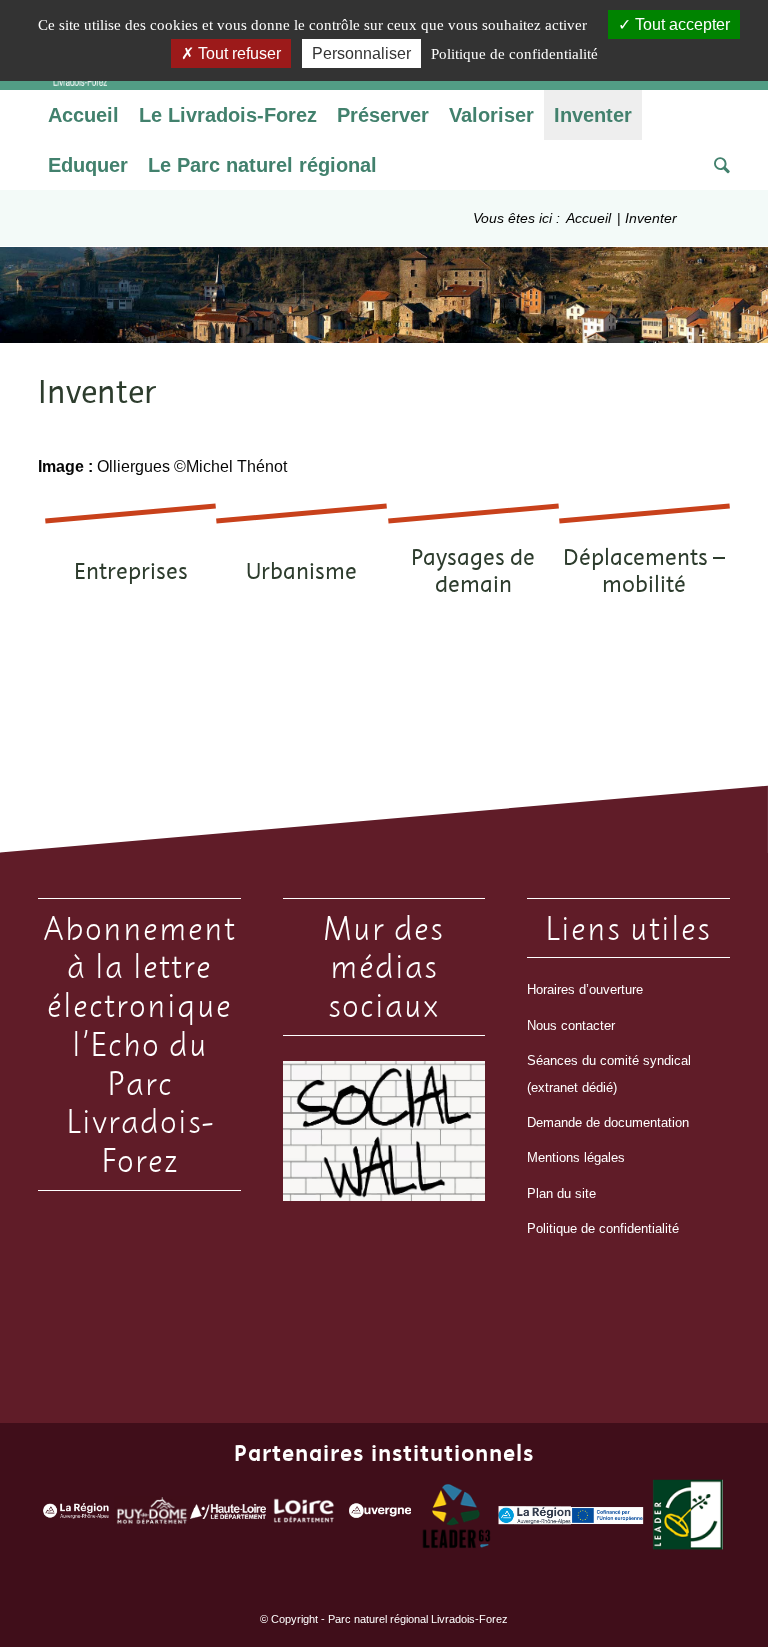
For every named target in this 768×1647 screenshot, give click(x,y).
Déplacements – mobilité (644, 570)
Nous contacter (571, 1025)
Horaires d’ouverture (585, 989)
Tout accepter (680, 24)
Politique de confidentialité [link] (514, 54)
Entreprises (131, 571)
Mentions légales (576, 1157)
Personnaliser (361, 53)
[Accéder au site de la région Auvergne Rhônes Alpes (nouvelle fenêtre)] (76, 1515)
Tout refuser (237, 53)
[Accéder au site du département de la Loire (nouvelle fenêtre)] (304, 1515)
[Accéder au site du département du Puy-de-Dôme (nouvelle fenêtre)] (152, 1515)
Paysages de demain (473, 570)
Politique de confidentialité (603, 1228)
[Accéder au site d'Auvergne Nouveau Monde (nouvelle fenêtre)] (380, 1515)
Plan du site (561, 1193)
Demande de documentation (608, 1122)
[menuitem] (83, 115)
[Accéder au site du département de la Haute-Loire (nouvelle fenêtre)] (228, 1515)
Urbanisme (301, 571)
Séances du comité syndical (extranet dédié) (609, 1073)
